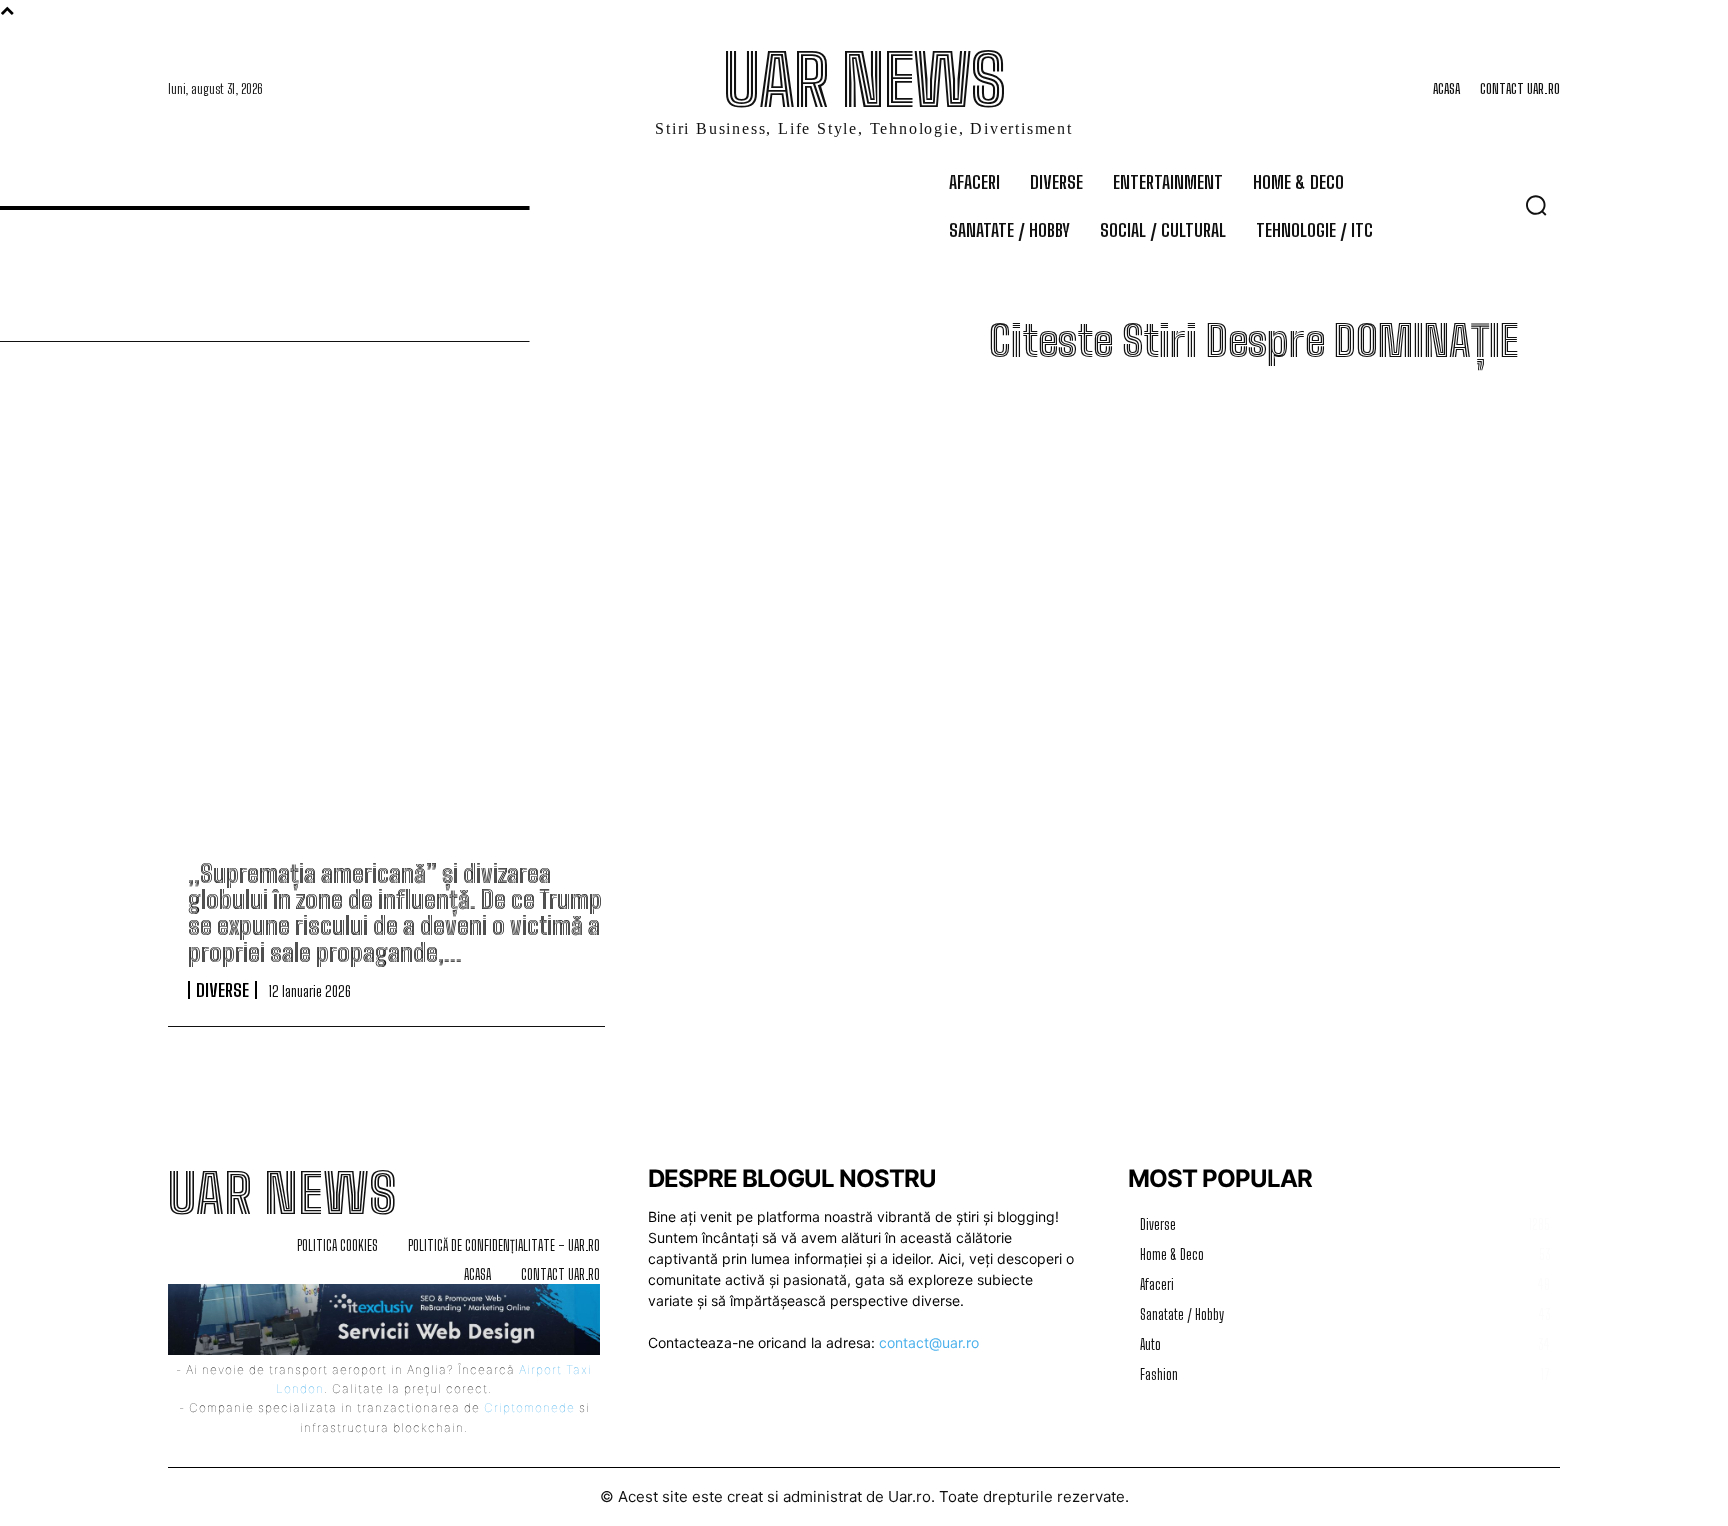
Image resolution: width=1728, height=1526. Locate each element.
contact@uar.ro (929, 1342)
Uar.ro (909, 1496)
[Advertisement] (864, 637)
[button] (1536, 205)
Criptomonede (529, 1407)
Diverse (222, 990)
